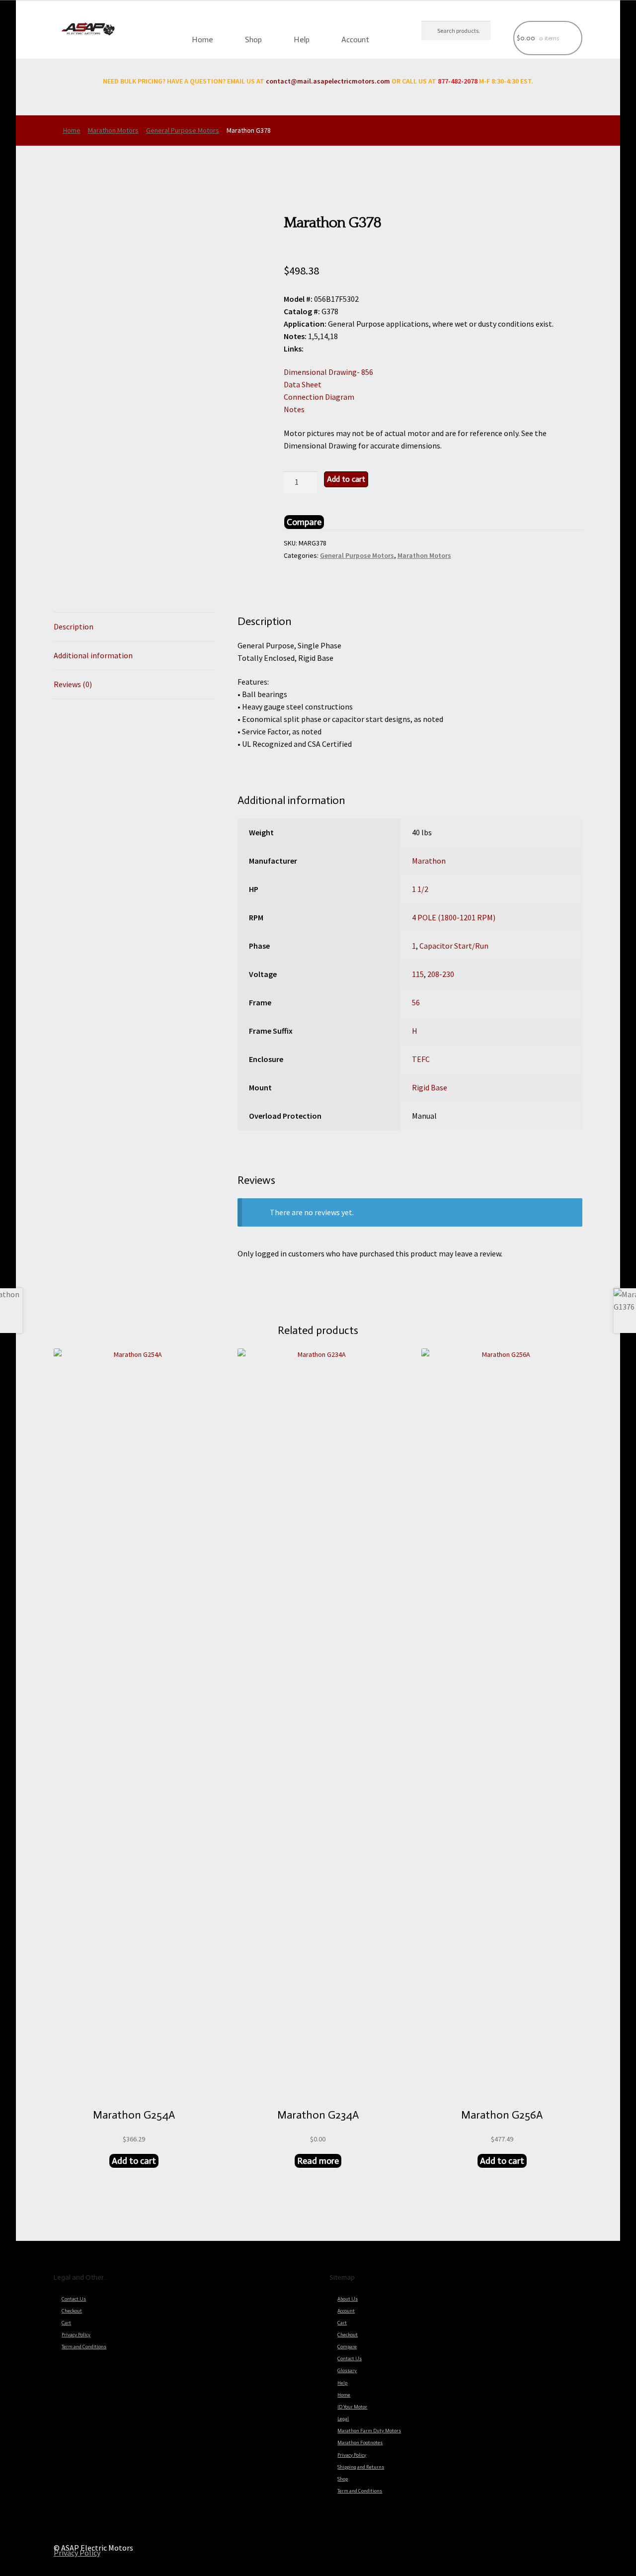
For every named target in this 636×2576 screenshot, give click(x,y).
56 (416, 1002)
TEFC (421, 1059)
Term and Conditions (84, 2347)
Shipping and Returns (361, 2467)
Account (355, 40)
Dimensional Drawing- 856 (328, 372)
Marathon (429, 861)
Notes (294, 409)
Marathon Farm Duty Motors (369, 2431)
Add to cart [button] (134, 2161)
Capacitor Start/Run (454, 946)
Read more (318, 2161)
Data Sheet (303, 384)
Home (202, 40)
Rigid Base (430, 1087)
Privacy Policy (76, 2335)
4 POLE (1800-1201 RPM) (454, 917)
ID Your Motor (352, 2407)
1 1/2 (420, 889)
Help (302, 40)
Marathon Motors (113, 130)
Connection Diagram (319, 397)
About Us (348, 2299)
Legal (343, 2419)
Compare (347, 2347)
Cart (66, 2323)
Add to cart (346, 479)
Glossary (347, 2371)
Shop (253, 40)
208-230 (441, 974)
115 (418, 974)
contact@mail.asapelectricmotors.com (328, 81)
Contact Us (74, 2299)
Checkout (72, 2311)
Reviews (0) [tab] (73, 684)
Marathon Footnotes (360, 2443)
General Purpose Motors (183, 130)
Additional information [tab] (93, 655)
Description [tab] (74, 626)
